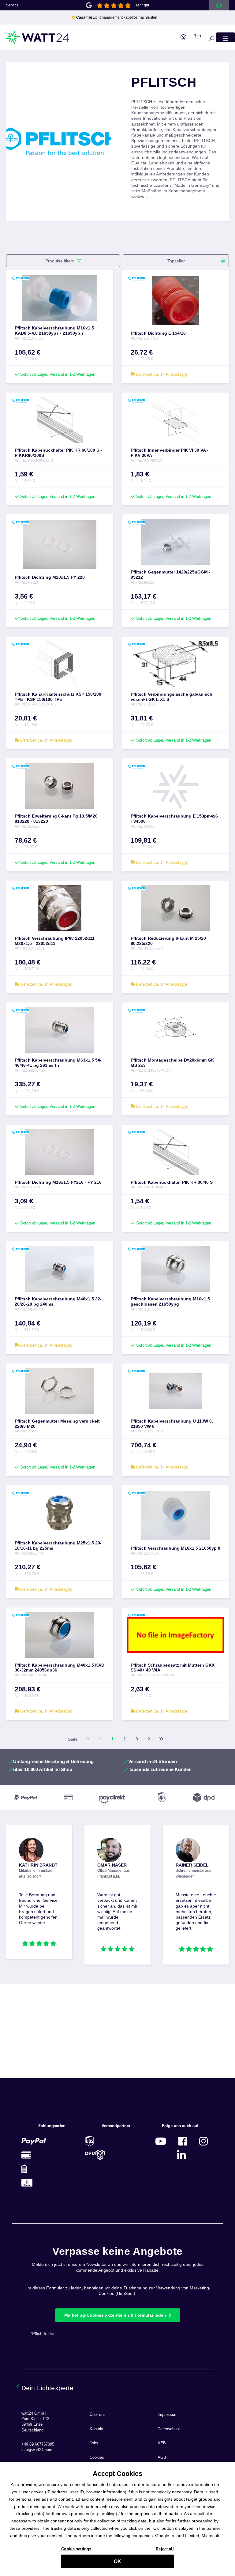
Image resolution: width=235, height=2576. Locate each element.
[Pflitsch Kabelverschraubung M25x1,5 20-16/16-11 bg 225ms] (60, 1513)
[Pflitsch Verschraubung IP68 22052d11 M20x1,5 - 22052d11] (60, 908)
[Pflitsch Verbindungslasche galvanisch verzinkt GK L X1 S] (175, 664)
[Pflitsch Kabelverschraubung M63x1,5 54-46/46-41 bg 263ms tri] (60, 1030)
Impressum (168, 2415)
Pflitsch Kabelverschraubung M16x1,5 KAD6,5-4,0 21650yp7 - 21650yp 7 (54, 331)
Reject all (165, 2549)
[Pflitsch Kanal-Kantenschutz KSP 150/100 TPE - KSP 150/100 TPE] (60, 664)
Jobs (94, 2443)
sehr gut (142, 5)
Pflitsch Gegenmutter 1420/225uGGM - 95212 (171, 575)
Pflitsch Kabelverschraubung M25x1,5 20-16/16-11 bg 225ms (58, 1546)
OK (117, 2561)
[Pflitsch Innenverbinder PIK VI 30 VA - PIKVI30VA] (175, 420)
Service (12, 5)
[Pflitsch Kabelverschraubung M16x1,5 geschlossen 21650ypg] (175, 1269)
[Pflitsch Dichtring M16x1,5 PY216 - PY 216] (60, 1152)
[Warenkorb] (194, 37)
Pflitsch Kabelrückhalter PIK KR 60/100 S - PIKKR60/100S (58, 453)
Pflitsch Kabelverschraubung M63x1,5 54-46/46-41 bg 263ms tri (58, 1063)
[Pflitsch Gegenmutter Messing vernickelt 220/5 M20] (60, 1391)
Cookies (97, 2458)
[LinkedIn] (181, 2155)
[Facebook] (183, 2141)
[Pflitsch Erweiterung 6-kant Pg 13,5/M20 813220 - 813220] (60, 786)
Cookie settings (76, 2549)
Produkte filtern (60, 261)
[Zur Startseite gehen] (38, 37)
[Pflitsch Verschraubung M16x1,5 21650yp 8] (175, 1516)
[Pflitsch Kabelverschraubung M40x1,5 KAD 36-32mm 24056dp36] (60, 1635)
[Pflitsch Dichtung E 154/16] (175, 301)
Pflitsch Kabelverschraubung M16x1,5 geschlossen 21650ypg (170, 1301)
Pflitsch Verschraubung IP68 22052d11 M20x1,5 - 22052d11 (55, 941)
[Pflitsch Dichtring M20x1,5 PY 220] (60, 545)
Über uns (98, 2415)
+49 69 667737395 (38, 2444)
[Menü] (226, 37)
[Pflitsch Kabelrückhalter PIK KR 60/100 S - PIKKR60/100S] (60, 420)
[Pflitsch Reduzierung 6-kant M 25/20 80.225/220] (175, 908)
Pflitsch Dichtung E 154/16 (158, 333)
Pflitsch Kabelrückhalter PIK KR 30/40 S (172, 1182)
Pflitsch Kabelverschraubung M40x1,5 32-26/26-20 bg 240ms (58, 1301)
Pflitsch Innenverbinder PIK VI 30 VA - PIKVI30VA (170, 453)
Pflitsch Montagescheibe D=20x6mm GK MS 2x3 (172, 1063)
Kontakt (97, 2429)
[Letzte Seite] (161, 1739)
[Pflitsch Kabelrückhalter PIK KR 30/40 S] (175, 1152)
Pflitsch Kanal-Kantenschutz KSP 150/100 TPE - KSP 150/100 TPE (58, 697)
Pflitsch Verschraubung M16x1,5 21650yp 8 (175, 1548)
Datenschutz (169, 2429)
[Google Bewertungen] (89, 5)
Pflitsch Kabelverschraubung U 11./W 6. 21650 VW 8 (172, 1424)
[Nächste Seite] (149, 1739)
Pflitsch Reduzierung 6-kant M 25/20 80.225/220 (168, 941)
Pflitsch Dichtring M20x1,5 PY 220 (50, 577)
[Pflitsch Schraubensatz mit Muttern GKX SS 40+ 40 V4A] (175, 1635)
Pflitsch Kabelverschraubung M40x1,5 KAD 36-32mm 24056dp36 (60, 1668)
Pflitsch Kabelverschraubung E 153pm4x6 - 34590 (174, 819)
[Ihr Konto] (180, 37)
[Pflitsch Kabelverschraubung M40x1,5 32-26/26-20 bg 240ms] (60, 1269)
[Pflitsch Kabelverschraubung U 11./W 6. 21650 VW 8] (175, 1391)
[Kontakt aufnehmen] (219, 5)
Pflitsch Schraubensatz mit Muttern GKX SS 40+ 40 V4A (173, 1668)
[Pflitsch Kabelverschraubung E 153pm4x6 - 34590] (175, 786)
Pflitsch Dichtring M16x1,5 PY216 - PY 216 (58, 1182)
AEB (162, 2443)
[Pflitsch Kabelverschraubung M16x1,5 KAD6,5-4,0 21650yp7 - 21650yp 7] (60, 298)
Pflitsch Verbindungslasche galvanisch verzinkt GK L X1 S (172, 697)
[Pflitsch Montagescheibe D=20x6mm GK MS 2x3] (175, 1030)
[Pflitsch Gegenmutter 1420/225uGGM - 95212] (175, 542)
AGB (162, 2458)
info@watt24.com (37, 2450)
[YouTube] (161, 2141)
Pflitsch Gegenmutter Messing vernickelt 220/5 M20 (57, 1424)
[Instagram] (203, 2141)
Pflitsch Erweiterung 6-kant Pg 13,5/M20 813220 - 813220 (56, 819)
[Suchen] (208, 37)
